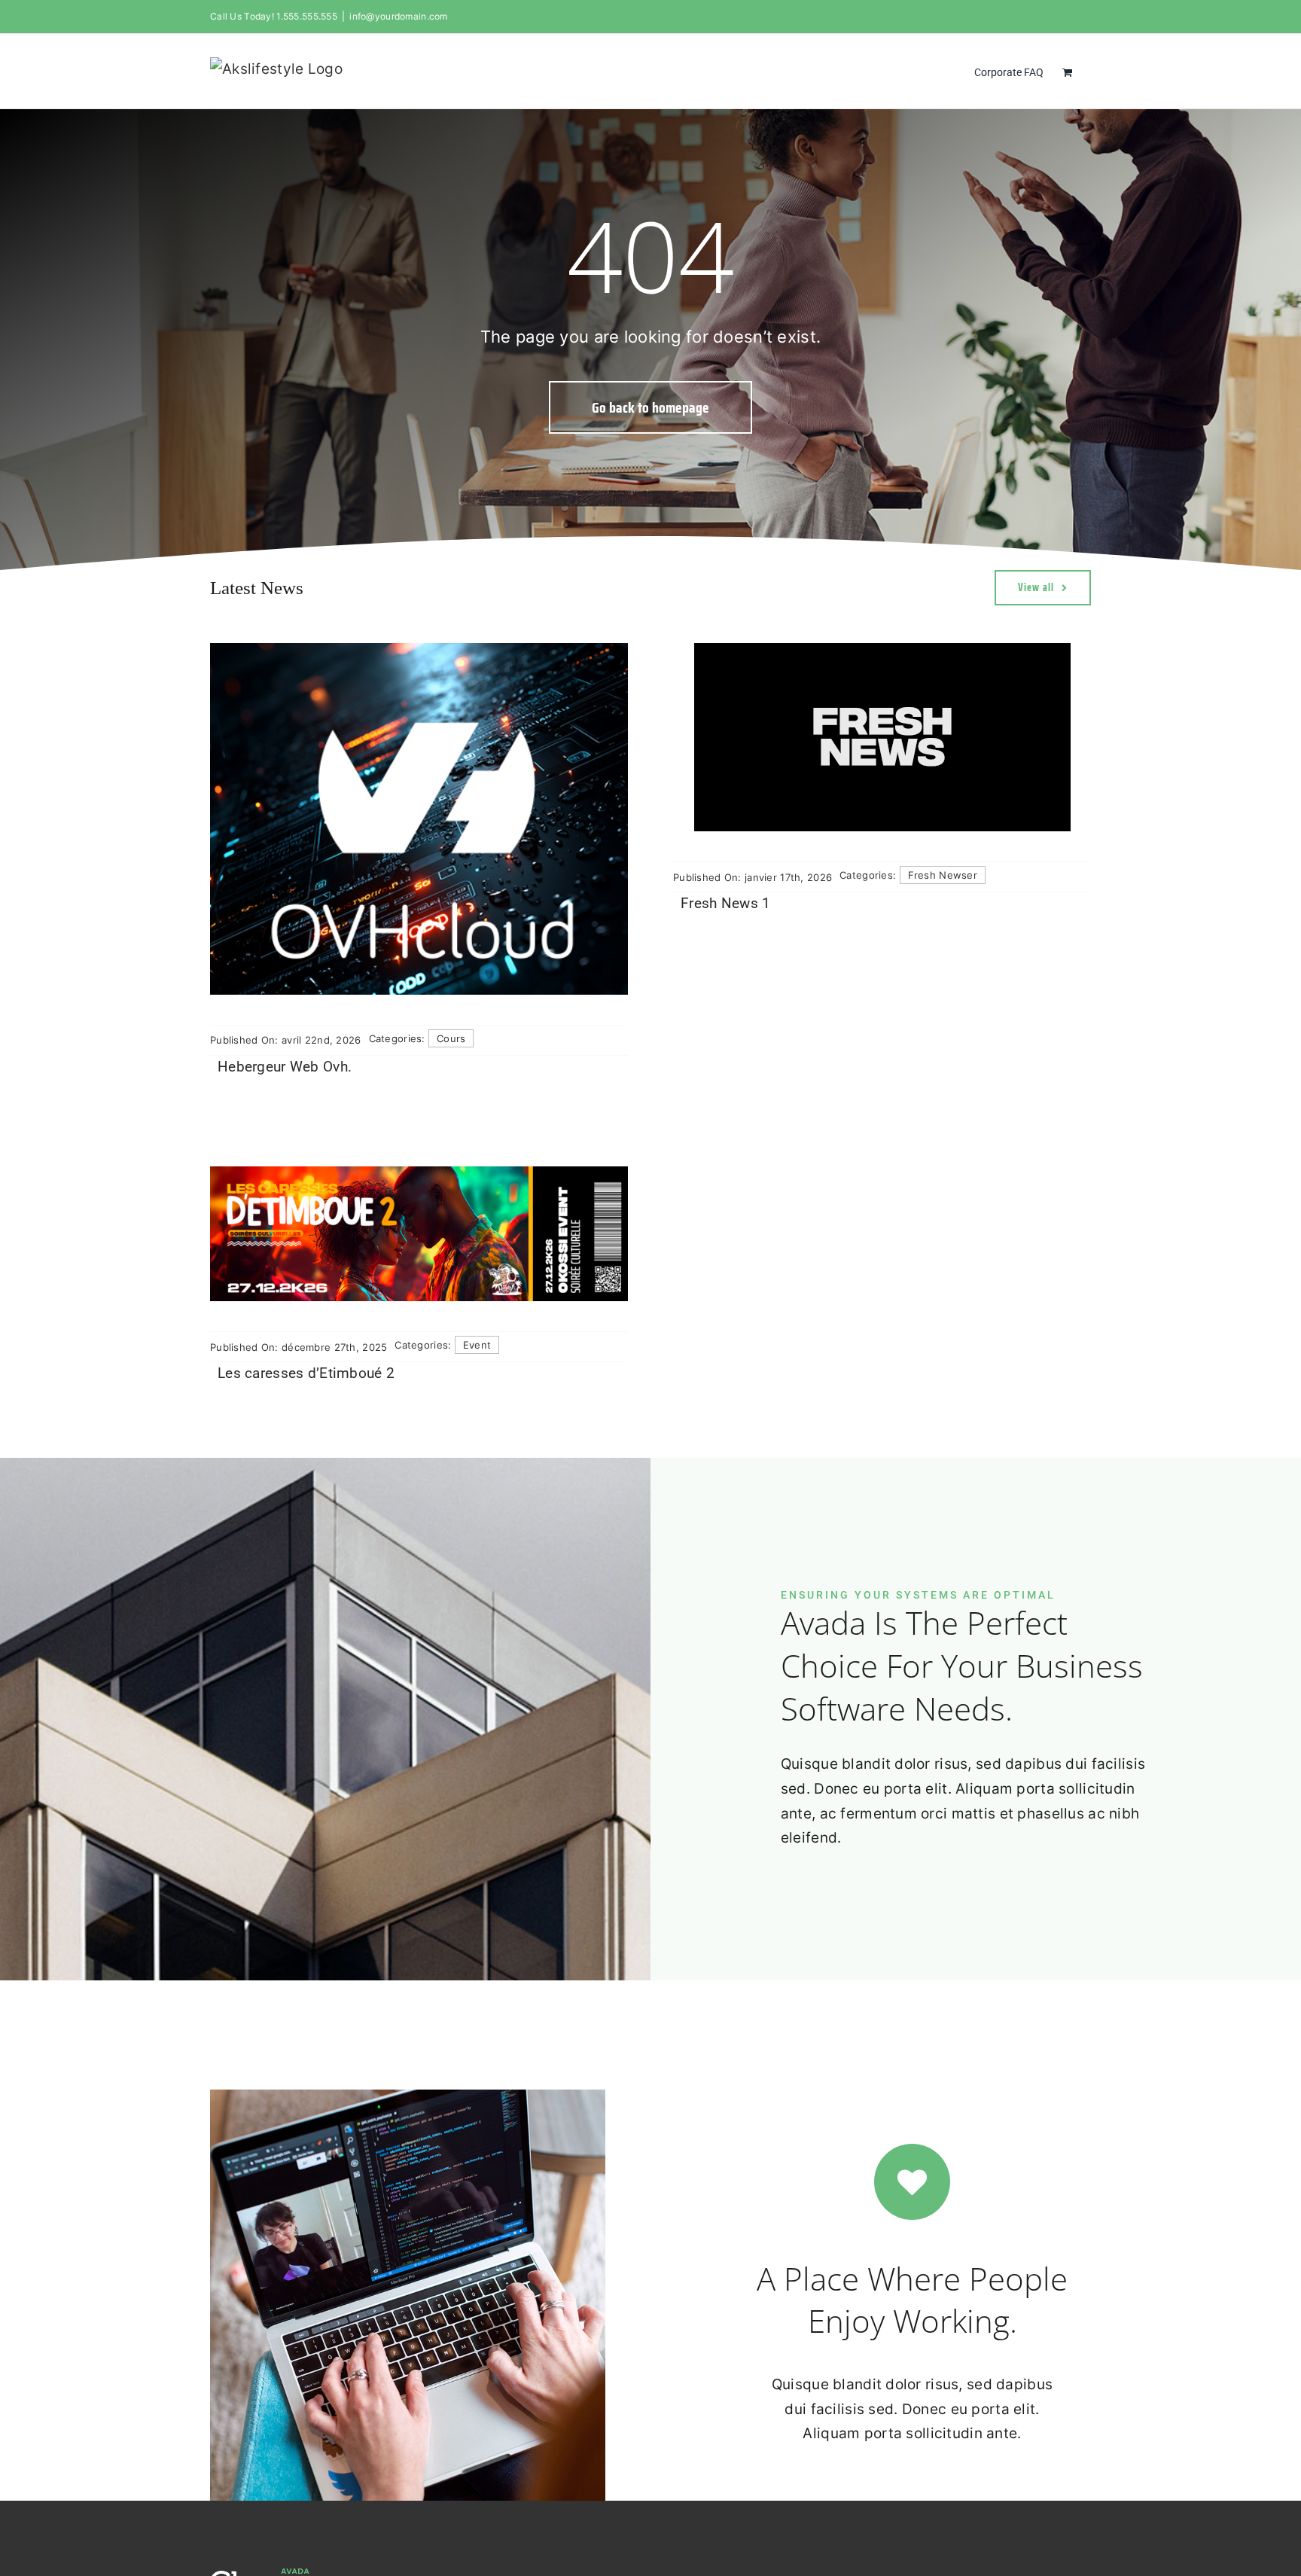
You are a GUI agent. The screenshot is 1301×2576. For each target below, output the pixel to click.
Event (477, 1345)
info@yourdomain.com (398, 16)
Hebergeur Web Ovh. (285, 1067)
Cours (451, 1038)
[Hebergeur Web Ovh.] (419, 819)
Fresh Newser (943, 875)
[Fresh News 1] (882, 737)
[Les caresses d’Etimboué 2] (419, 1234)
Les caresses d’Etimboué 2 (306, 1373)
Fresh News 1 (725, 903)
